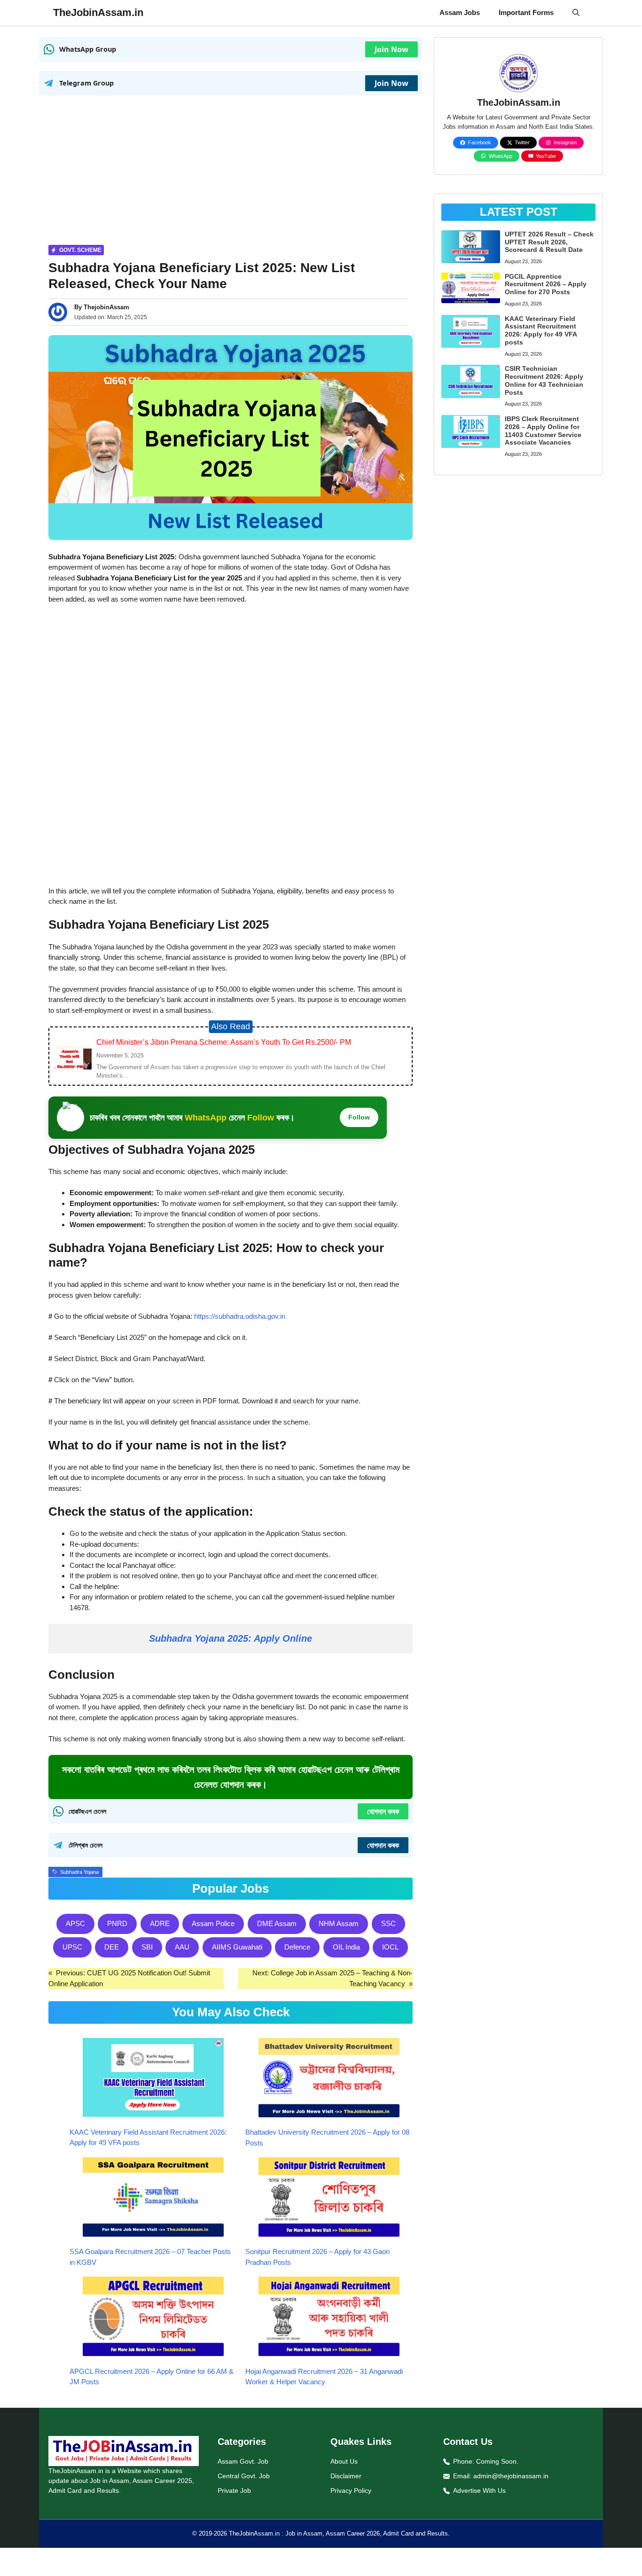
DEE (112, 1947)
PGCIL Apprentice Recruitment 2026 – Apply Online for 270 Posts (546, 284)
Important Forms (526, 12)
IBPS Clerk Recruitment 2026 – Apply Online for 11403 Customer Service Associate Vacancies (543, 431)
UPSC (72, 1947)
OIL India (346, 1947)
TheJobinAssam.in (98, 12)
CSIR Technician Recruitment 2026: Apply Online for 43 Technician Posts (544, 380)
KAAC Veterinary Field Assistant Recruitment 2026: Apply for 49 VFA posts (541, 330)
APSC (75, 1923)
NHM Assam (339, 1923)
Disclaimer (346, 2476)
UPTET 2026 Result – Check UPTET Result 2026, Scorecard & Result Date (549, 242)
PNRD (117, 1923)
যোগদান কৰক (383, 1811)
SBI (147, 1947)
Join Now (391, 49)
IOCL (390, 1947)
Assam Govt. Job (243, 2461)
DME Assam (277, 1923)
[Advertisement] (231, 171)
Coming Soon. (497, 2461)
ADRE (160, 1923)
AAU (182, 1947)
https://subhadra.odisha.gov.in (240, 1316)
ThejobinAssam (106, 307)
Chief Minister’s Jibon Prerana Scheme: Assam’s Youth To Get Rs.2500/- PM (224, 1042)
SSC (388, 1923)
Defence (297, 1947)
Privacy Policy (351, 2490)
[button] (576, 13)
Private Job (234, 2490)
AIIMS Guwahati (237, 1947)
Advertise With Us (479, 2490)
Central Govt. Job (244, 2476)
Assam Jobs (460, 12)
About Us (344, 2461)
